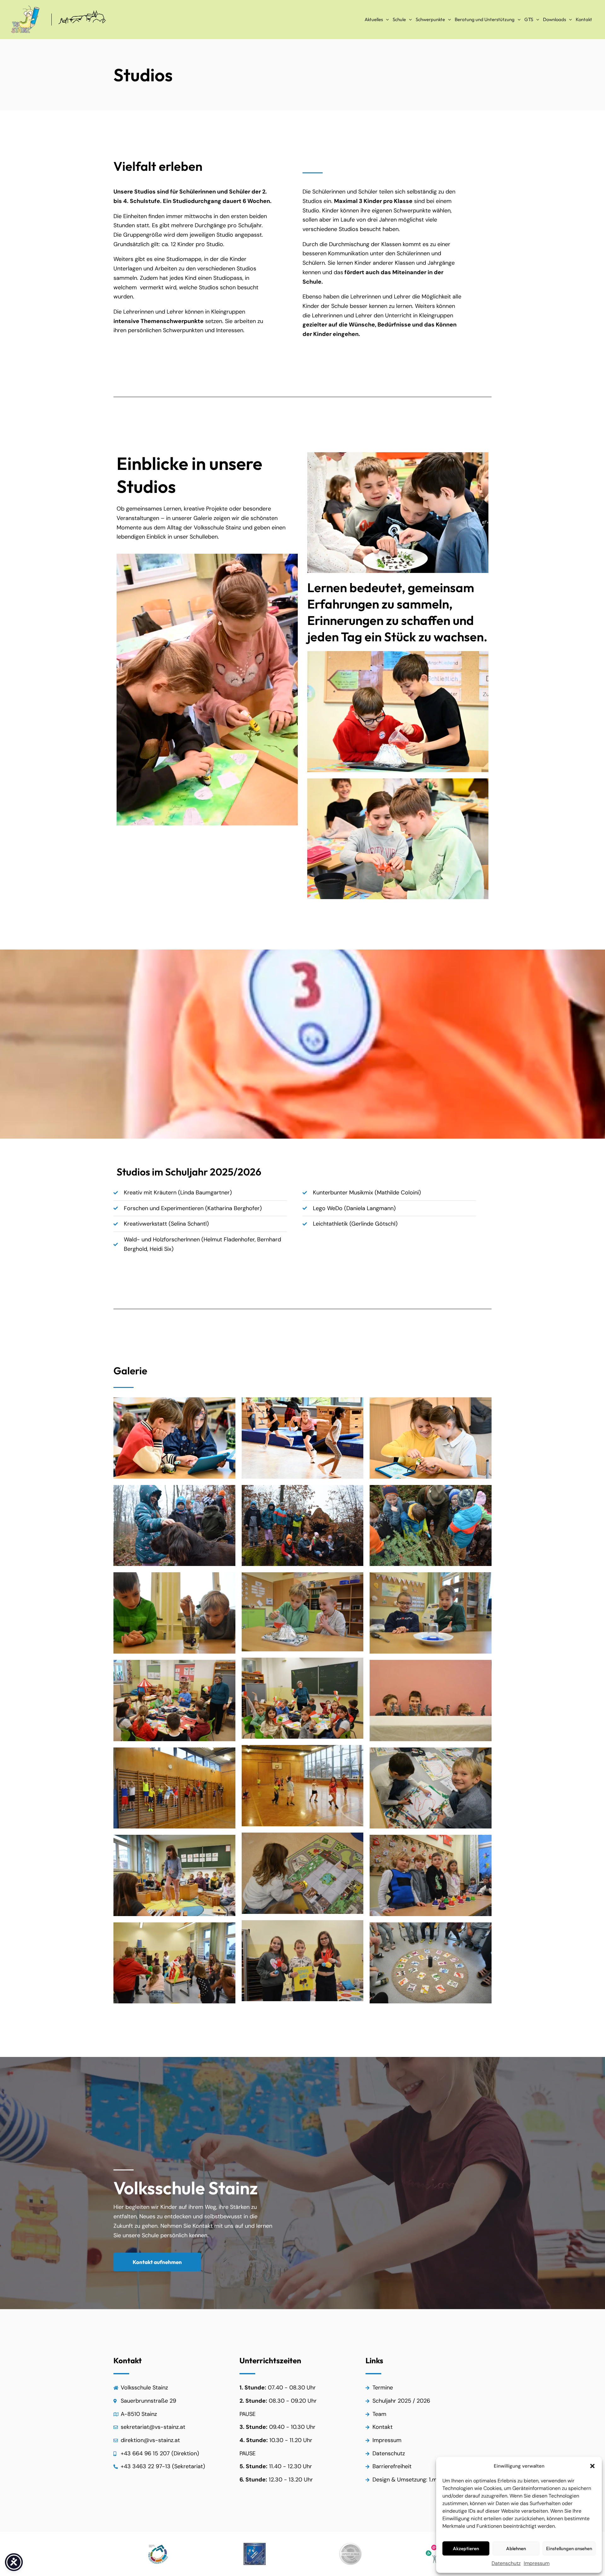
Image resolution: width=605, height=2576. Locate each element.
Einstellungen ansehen (569, 2548)
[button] (592, 2466)
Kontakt (584, 19)
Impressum (537, 2563)
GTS (529, 19)
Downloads (554, 19)
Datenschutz (506, 2563)
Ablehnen (516, 2548)
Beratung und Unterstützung (485, 19)
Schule (399, 19)
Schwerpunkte (430, 19)
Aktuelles (374, 19)
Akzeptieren (466, 2548)
